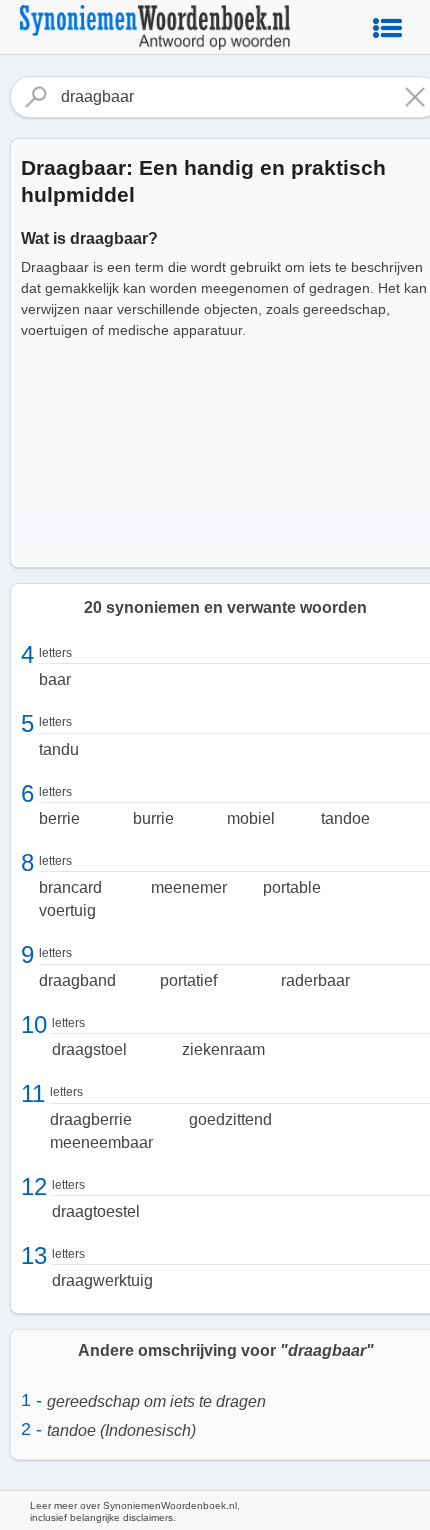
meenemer (189, 887)
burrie (153, 818)
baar (55, 679)
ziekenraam (223, 1049)
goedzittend (230, 1119)
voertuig (67, 910)
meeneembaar (101, 1142)
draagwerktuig (102, 1280)
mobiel (251, 818)
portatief (188, 980)
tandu (59, 749)
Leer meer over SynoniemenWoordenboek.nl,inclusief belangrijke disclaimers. (135, 1511)
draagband (77, 980)
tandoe (345, 818)
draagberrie (91, 1119)
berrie (59, 818)
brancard (70, 887)
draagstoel (89, 1049)
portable (292, 887)
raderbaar (315, 980)
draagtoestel (96, 1211)
